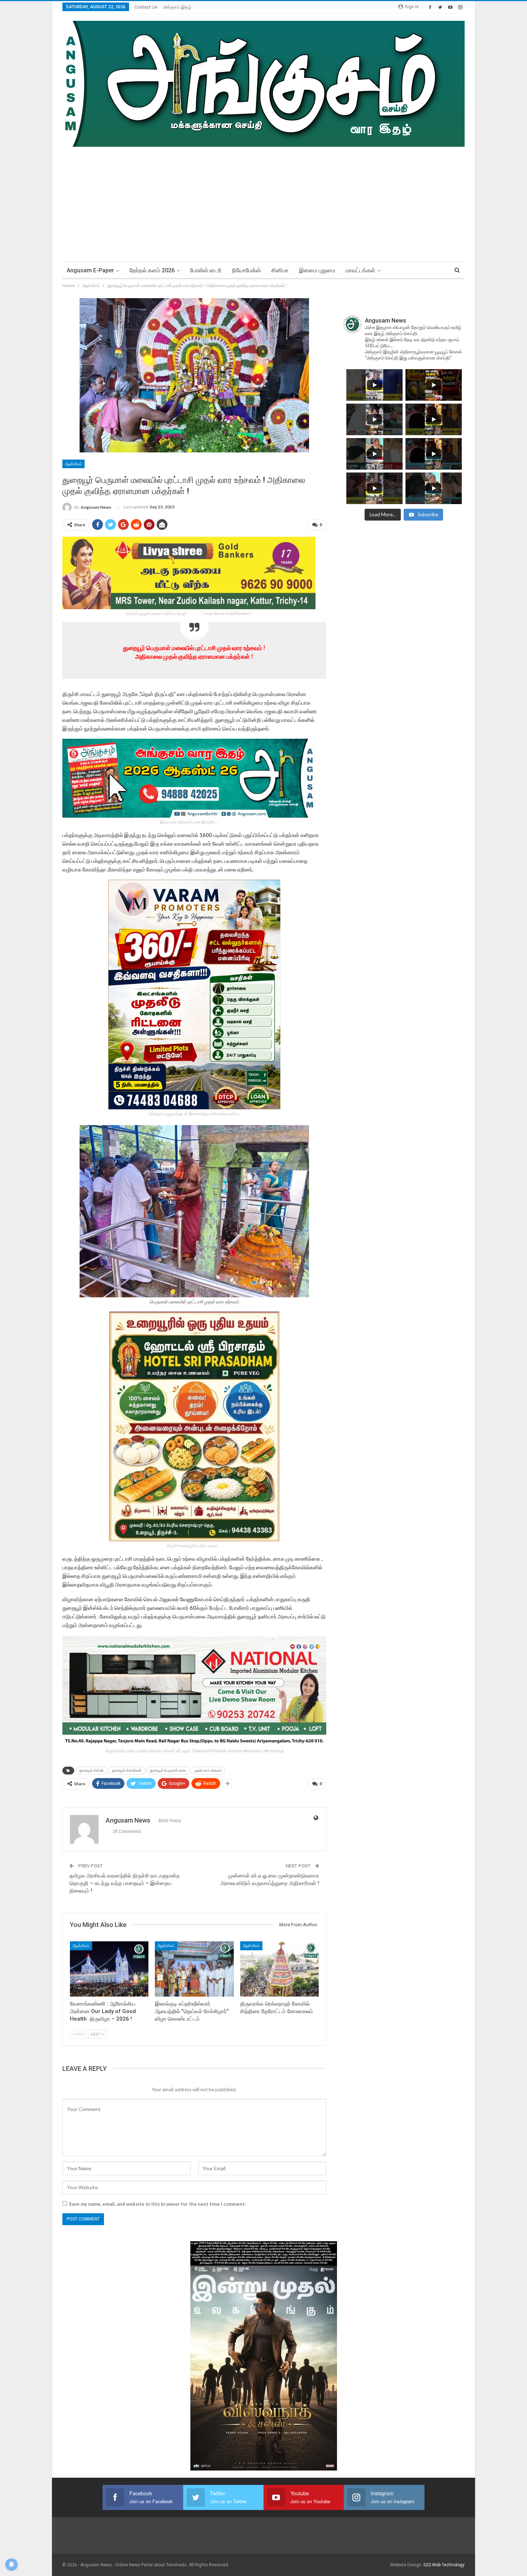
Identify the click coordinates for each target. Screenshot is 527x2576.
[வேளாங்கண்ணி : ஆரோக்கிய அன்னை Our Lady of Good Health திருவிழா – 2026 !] (109, 1969)
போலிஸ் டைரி (206, 270)
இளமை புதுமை (317, 270)
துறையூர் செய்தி (91, 1770)
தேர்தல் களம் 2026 (152, 270)
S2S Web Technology (444, 2565)
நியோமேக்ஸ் (246, 270)
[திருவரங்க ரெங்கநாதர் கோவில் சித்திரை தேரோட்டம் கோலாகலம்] (279, 1969)
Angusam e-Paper (90, 270)
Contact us (146, 7)
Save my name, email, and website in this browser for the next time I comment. (157, 2204)
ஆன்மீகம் (73, 464)
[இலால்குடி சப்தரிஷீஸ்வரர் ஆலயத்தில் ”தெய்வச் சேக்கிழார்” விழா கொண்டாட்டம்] (194, 1969)
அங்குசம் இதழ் (177, 7)
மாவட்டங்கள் (360, 270)
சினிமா (280, 270)
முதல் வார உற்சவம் (208, 1770)
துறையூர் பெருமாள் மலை (168, 1770)
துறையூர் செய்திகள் (127, 1770)
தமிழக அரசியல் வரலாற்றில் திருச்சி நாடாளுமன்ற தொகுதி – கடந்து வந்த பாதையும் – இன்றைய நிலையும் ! (125, 1883)
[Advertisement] (263, 201)
